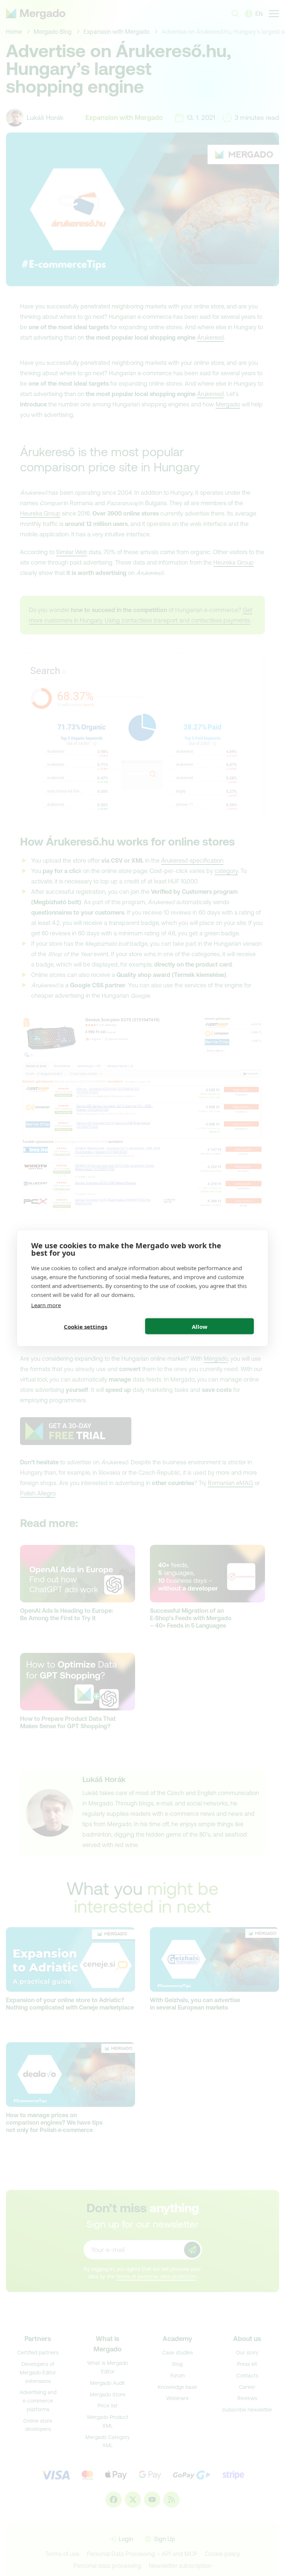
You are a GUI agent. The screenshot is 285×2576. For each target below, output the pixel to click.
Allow (200, 1326)
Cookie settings (86, 1326)
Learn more (46, 1305)
